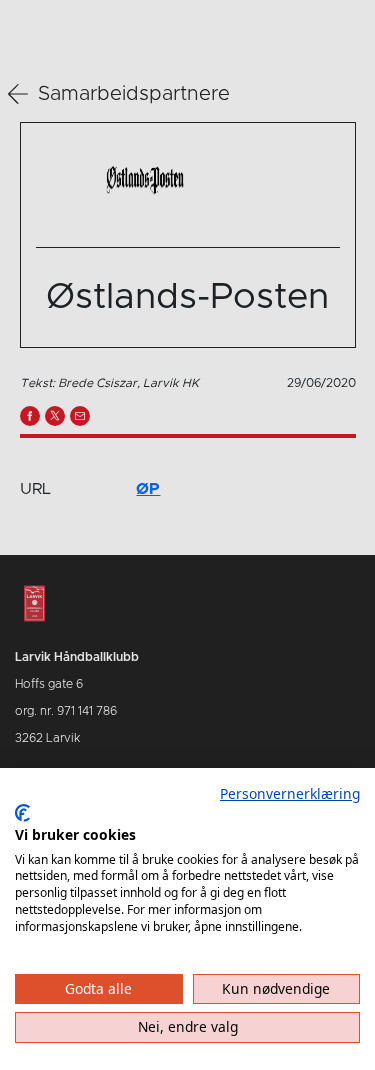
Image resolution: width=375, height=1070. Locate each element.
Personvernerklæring (290, 793)
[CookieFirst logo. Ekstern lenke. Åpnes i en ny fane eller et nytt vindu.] (22, 813)
